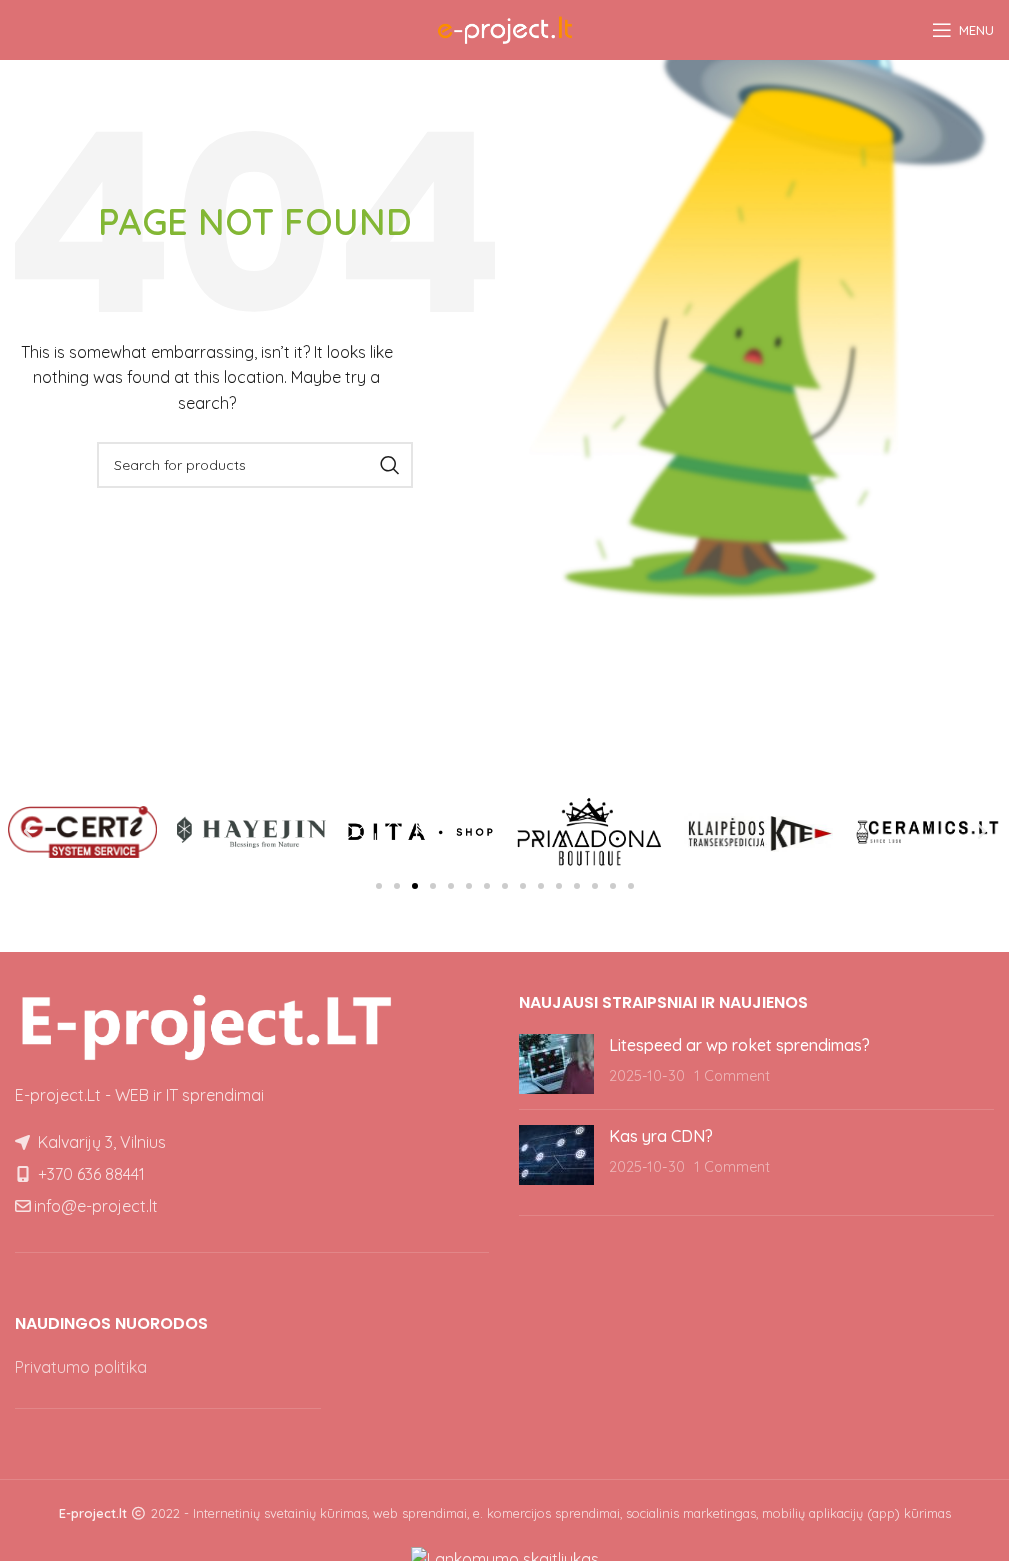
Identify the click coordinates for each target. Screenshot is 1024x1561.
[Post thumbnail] (556, 1064)
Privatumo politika (81, 1367)
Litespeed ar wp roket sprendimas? (739, 1045)
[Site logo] (505, 28)
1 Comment (732, 1076)
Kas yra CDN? (661, 1136)
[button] (28, 832)
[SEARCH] (390, 465)
